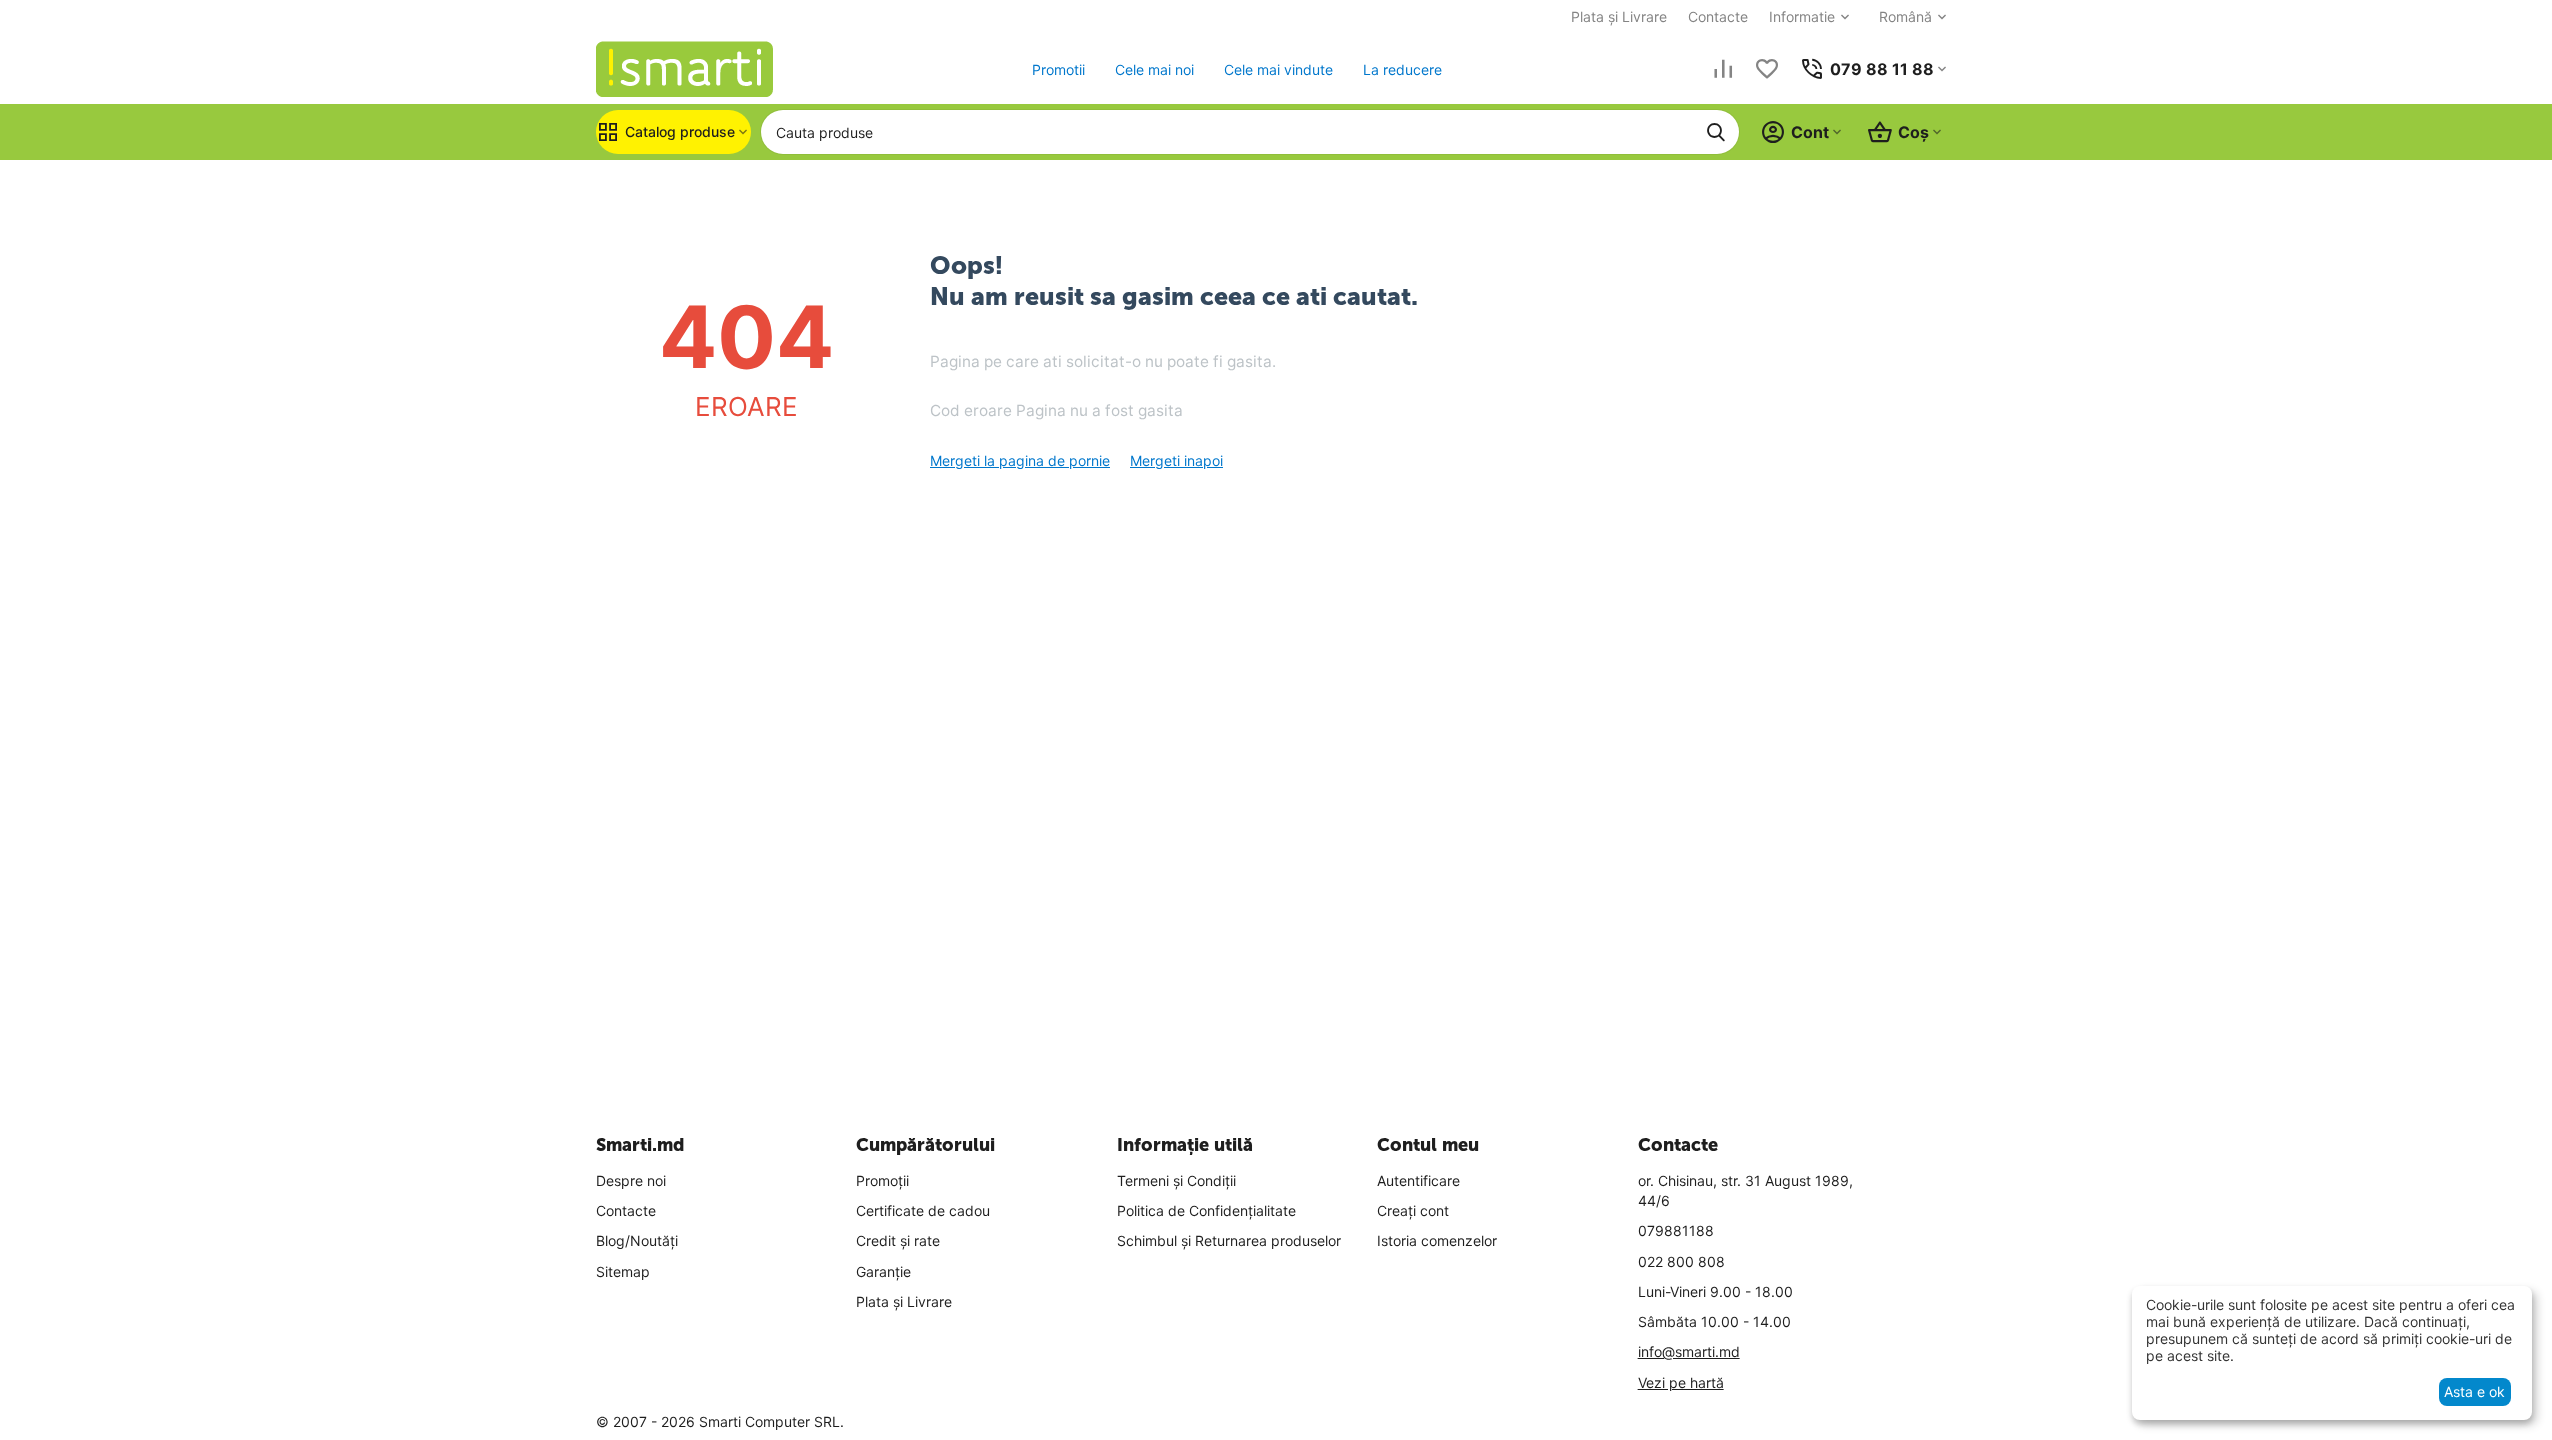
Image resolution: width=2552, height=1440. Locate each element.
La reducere (1402, 69)
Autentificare (1418, 1180)
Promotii (1058, 69)
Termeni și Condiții (1176, 1180)
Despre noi (631, 1180)
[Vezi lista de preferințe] (1767, 69)
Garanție (883, 1271)
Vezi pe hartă (1681, 1382)
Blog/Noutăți (637, 1240)
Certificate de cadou (923, 1210)
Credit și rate (898, 1240)
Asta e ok (2474, 1391)
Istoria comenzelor (1437, 1240)
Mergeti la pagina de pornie (1020, 460)
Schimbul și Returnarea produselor (1229, 1240)
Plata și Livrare (1619, 16)
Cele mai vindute (1278, 69)
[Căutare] (1716, 132)
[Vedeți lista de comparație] (1723, 69)
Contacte (1718, 16)
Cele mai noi (1154, 69)
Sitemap (623, 1271)
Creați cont (1413, 1210)
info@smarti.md (1689, 1351)
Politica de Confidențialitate (1206, 1210)
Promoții (882, 1180)
